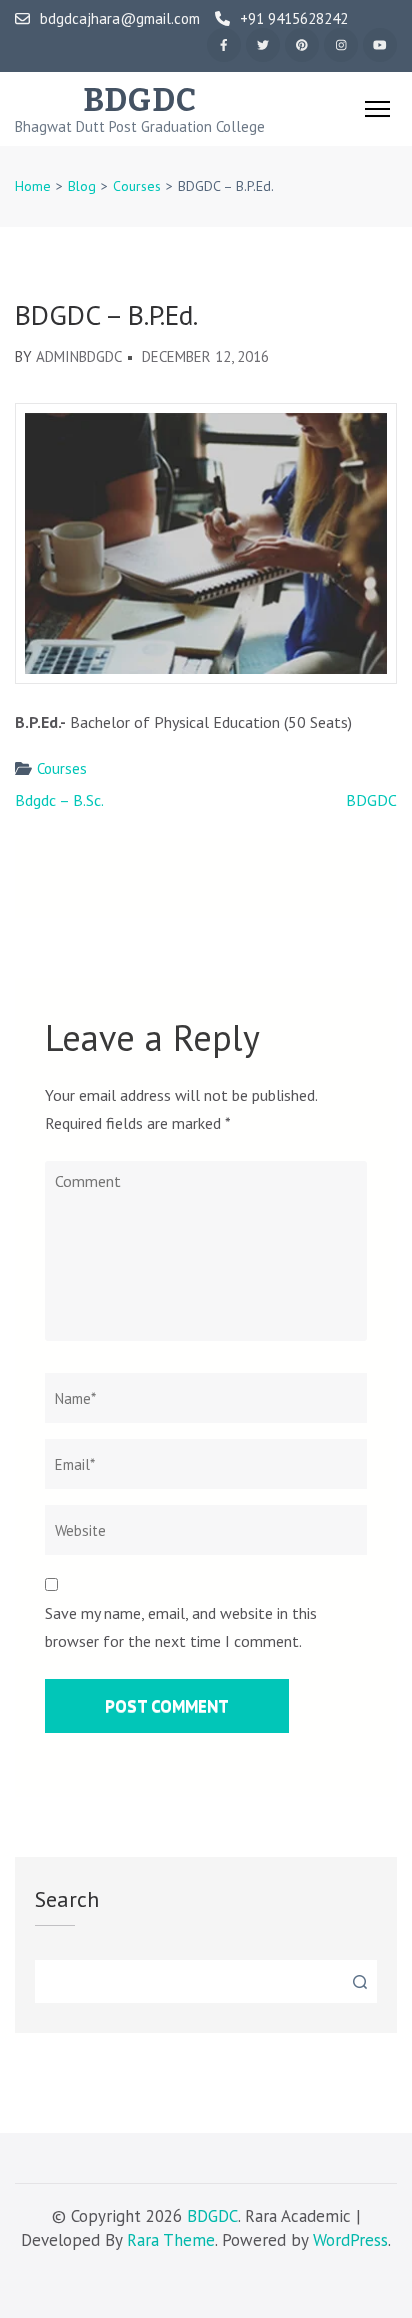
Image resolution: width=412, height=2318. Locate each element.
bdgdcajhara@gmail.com (120, 19)
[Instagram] (341, 45)
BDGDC (140, 100)
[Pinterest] (302, 45)
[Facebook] (224, 45)
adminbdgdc (79, 356)
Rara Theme (171, 2240)
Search (67, 1899)
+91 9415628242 (294, 19)
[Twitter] (263, 45)
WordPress (350, 2240)
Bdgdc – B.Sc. (59, 800)
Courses (62, 768)
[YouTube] (380, 45)
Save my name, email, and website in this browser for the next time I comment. (181, 1627)
